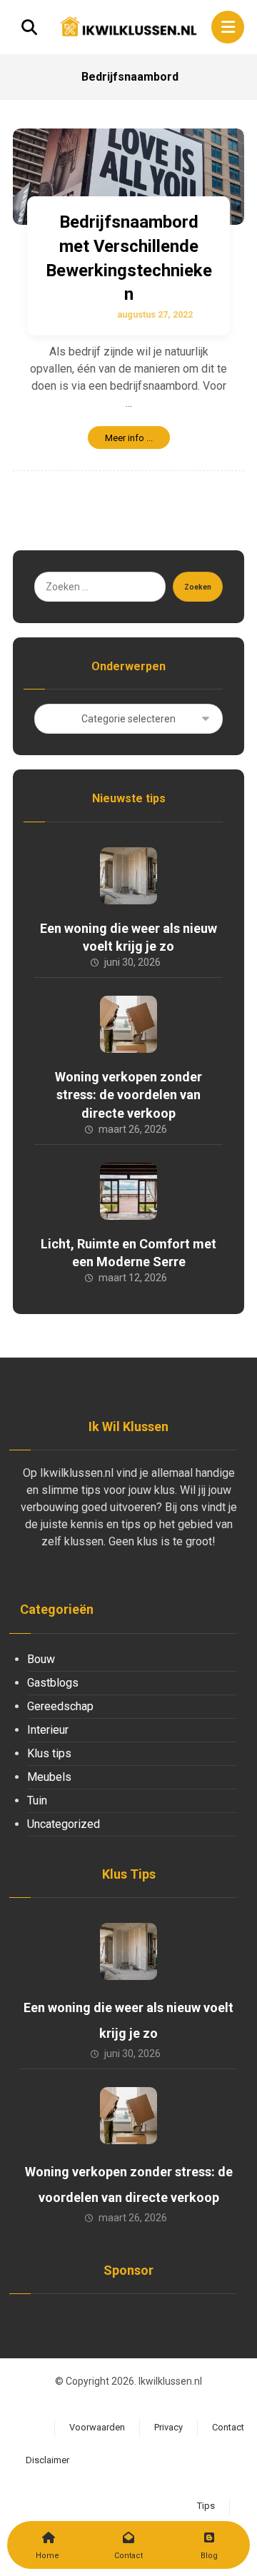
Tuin (37, 1800)
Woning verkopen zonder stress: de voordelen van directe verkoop (128, 1095)
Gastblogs (53, 1683)
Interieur (48, 1730)
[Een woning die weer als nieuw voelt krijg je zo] (128, 876)
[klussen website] (128, 26)
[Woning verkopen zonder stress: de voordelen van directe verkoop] (128, 1024)
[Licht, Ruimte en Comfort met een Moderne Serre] (128, 1191)
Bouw (41, 1659)
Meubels (49, 1777)
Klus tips (49, 1753)
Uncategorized (64, 1824)
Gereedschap (60, 1706)
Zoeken (198, 587)
